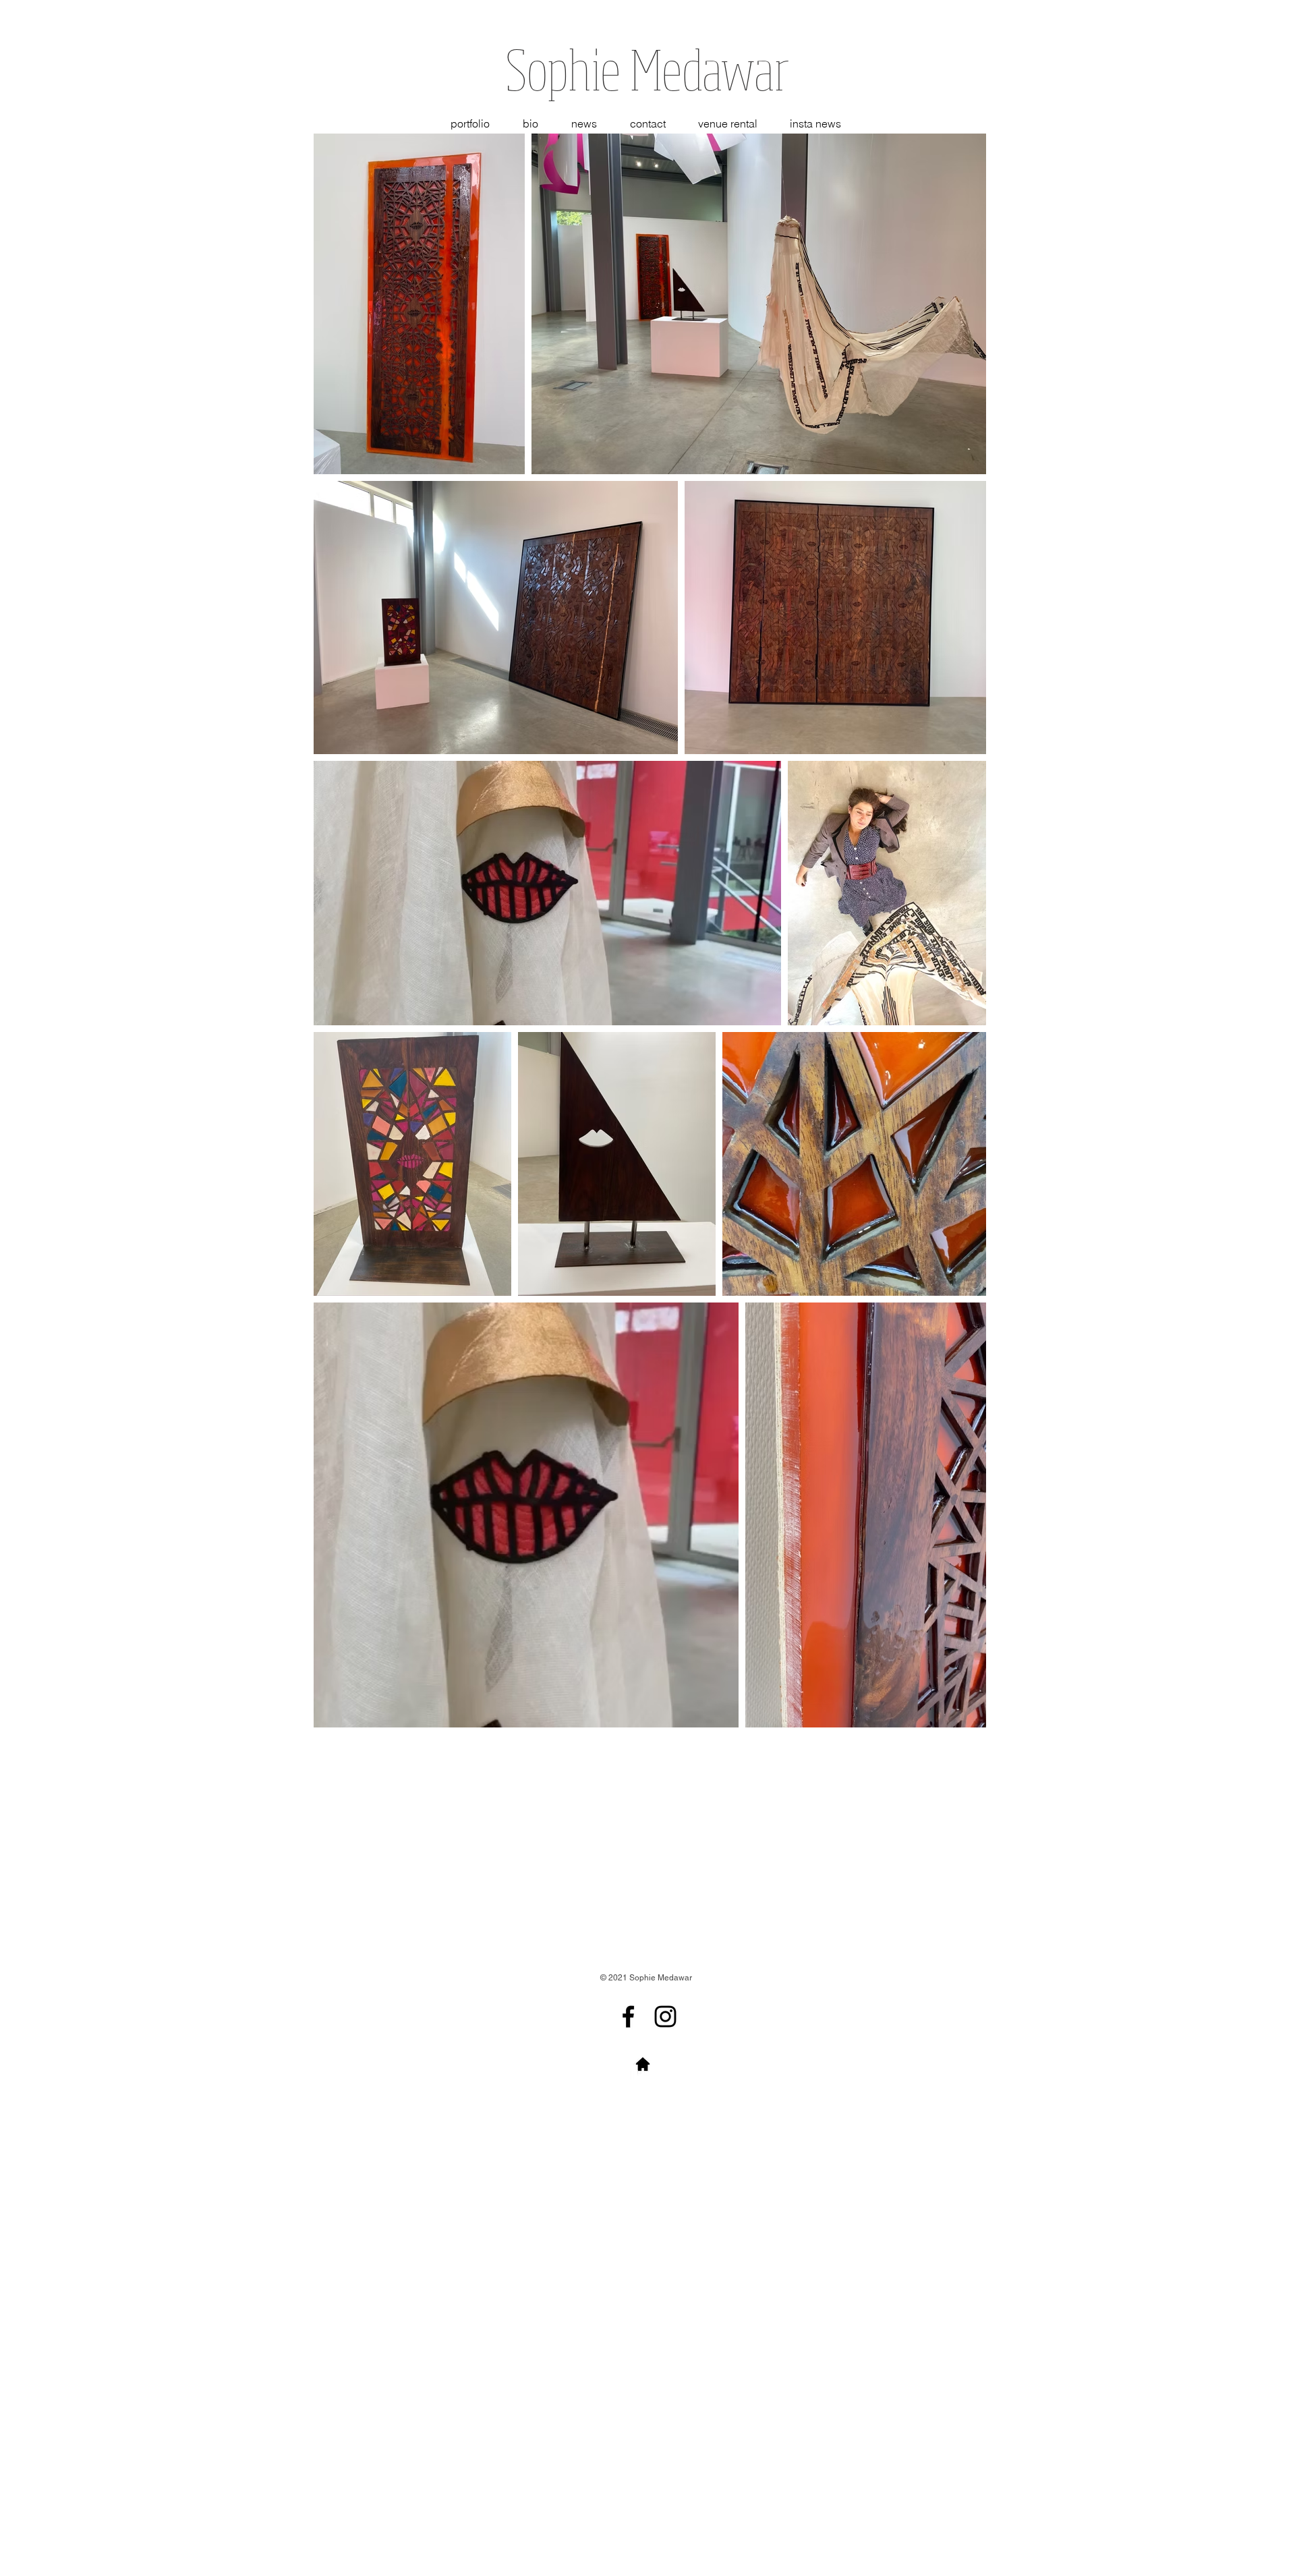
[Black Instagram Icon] (665, 2016)
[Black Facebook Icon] (628, 2016)
